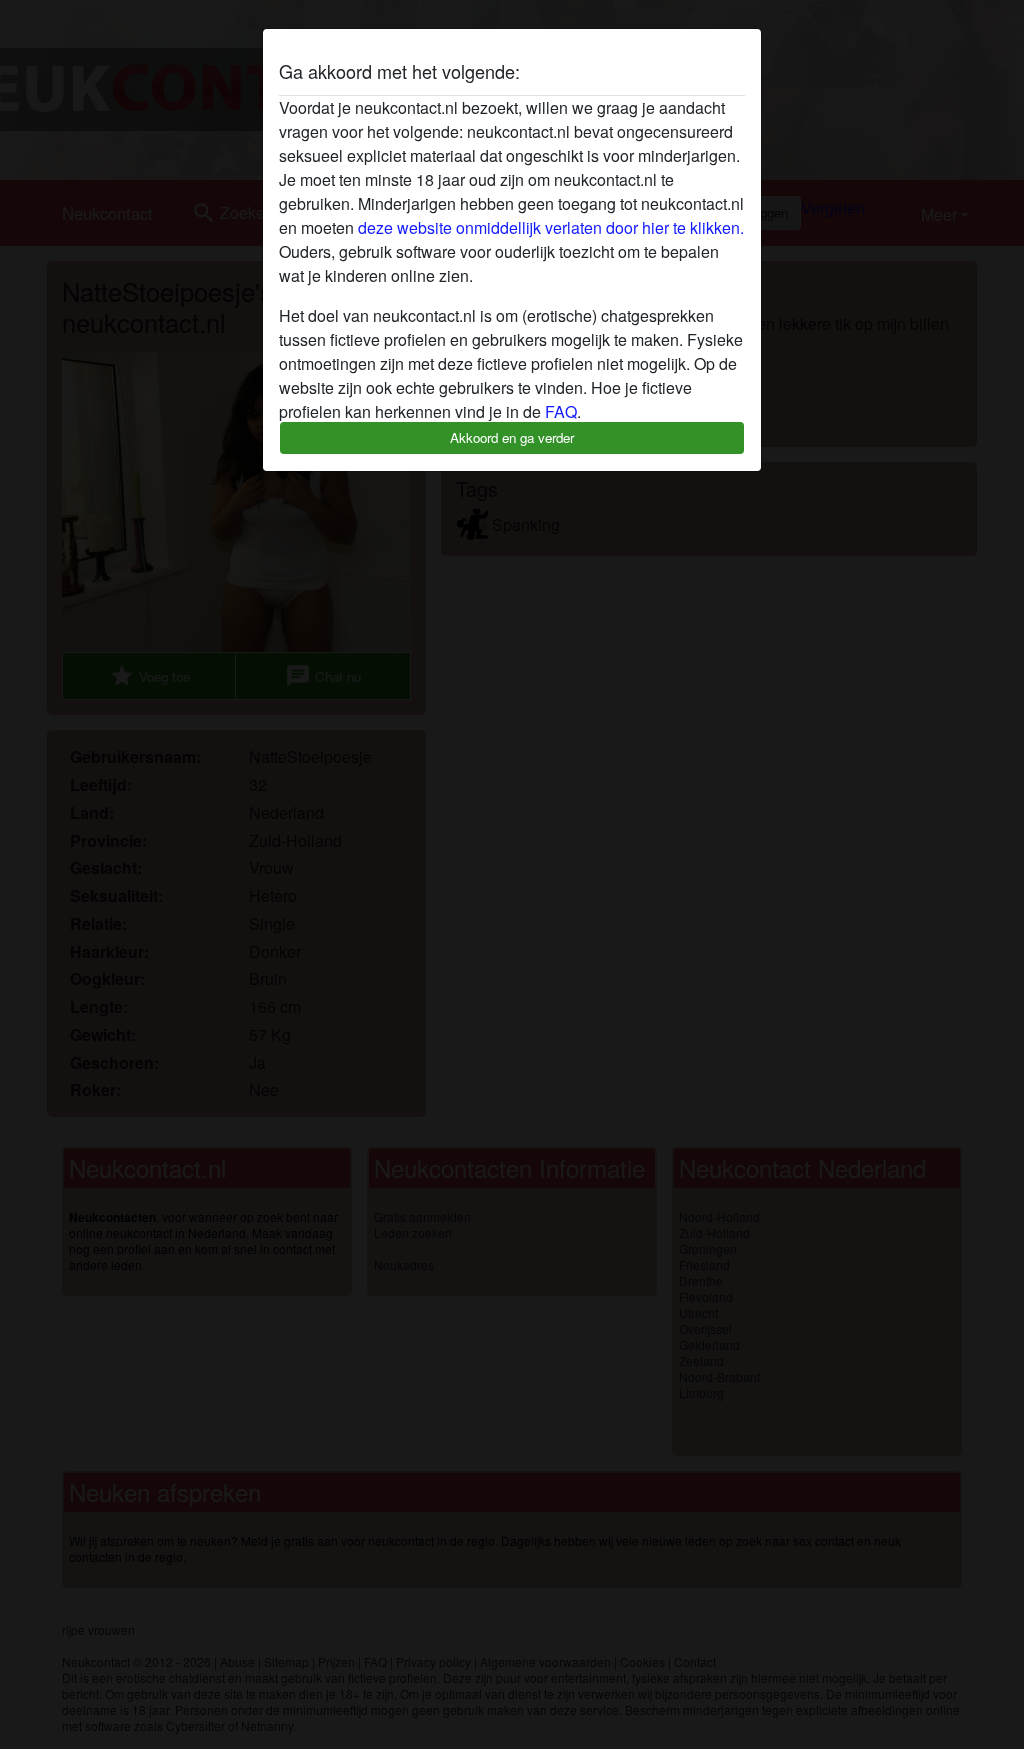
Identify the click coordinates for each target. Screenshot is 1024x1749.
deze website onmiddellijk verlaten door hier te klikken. (551, 227)
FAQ (561, 411)
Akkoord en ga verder (512, 437)
